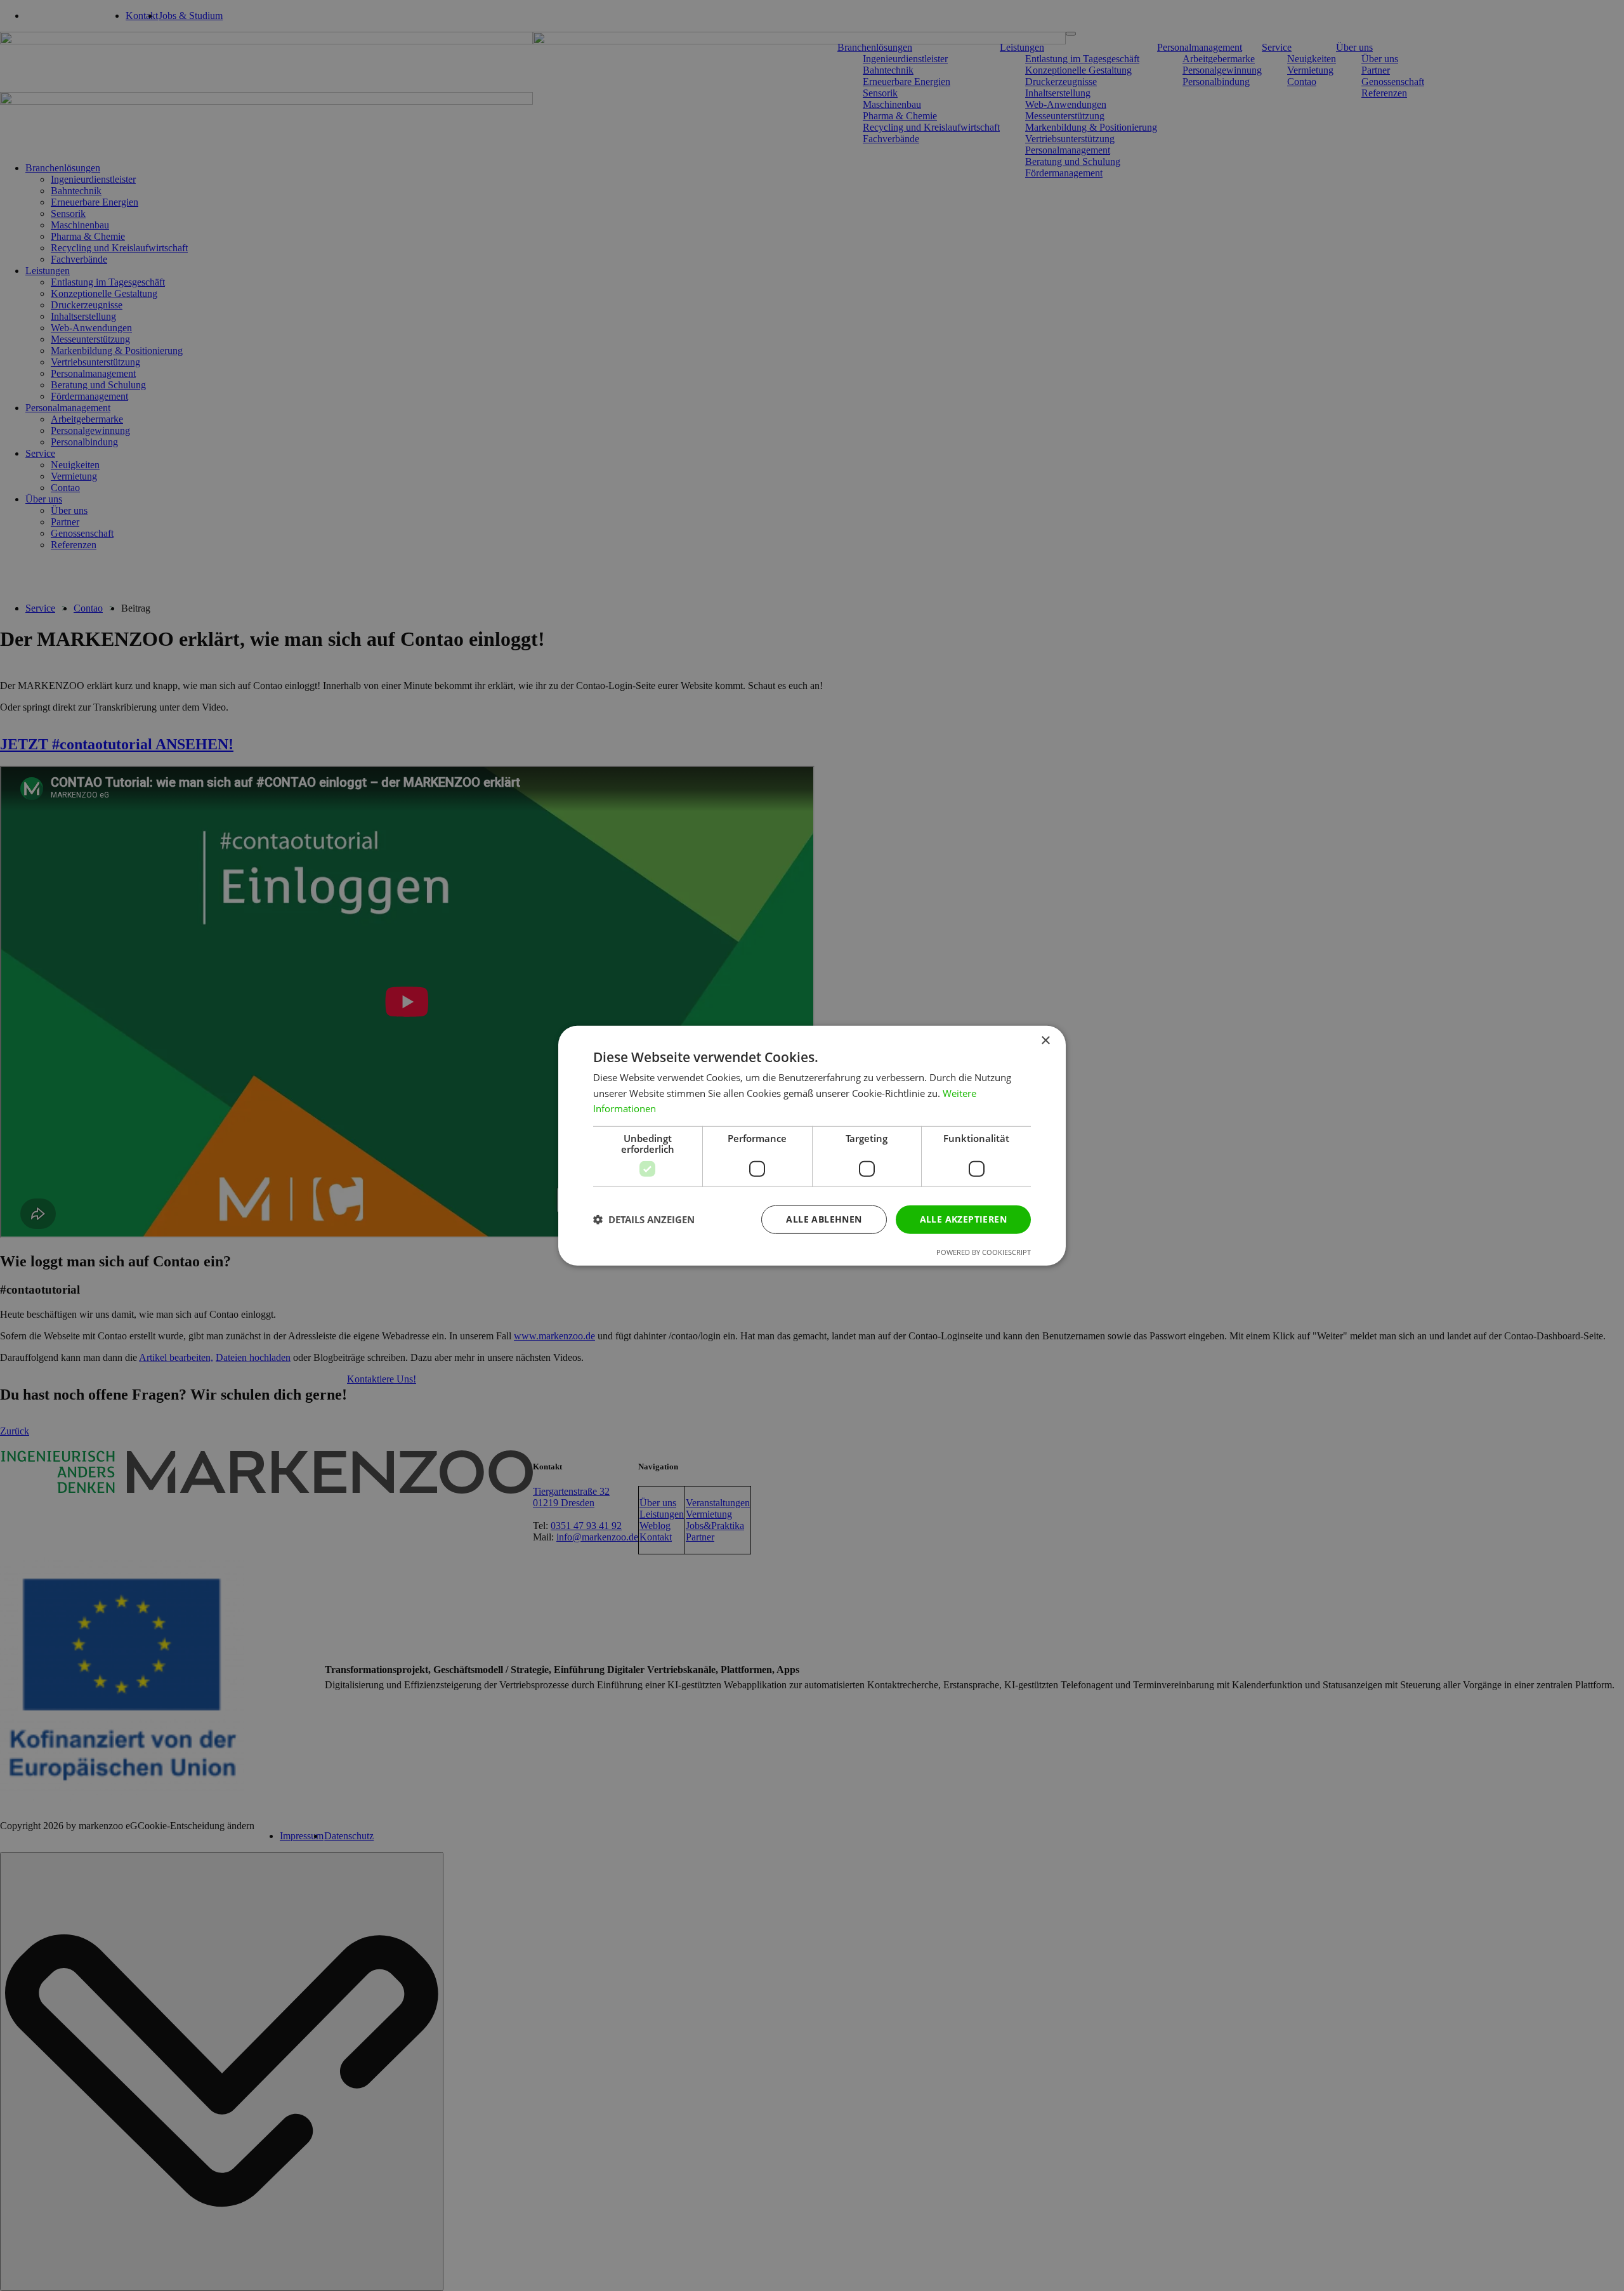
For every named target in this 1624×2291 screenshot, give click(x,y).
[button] (644, 1219)
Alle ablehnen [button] (824, 1219)
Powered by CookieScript (984, 1252)
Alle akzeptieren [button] (963, 1219)
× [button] (1045, 1040)
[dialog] (812, 1145)
